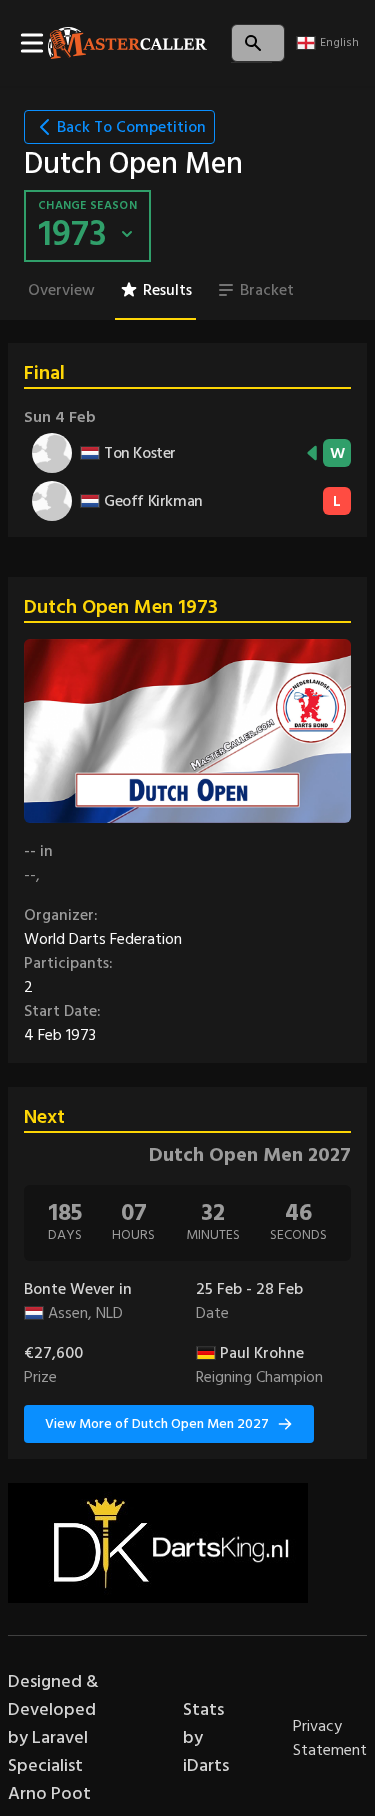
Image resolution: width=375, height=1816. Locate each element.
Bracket (267, 290)
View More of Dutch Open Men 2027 (157, 1423)
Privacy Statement (330, 1738)
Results (167, 290)
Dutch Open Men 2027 (250, 1155)
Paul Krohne (262, 1353)
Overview (61, 290)
